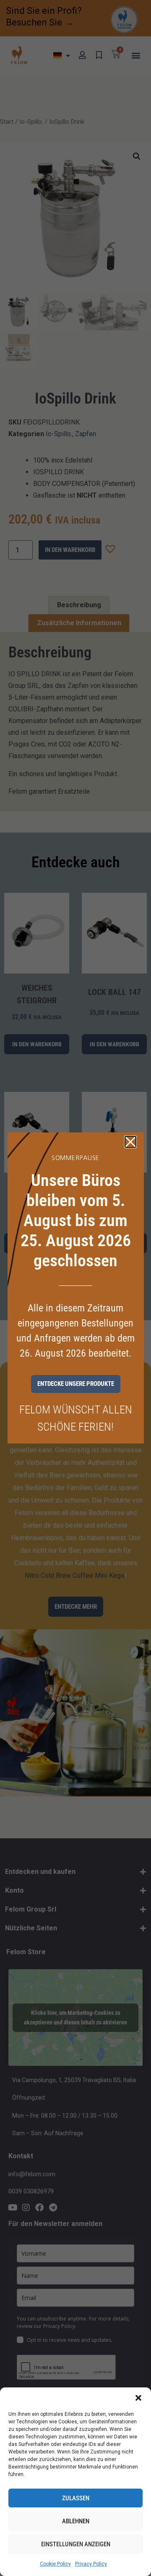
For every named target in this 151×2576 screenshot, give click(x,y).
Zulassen (76, 2498)
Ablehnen (76, 2521)
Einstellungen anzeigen (76, 2544)
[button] (138, 2398)
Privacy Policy (91, 2564)
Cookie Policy (55, 2564)
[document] (75, 1288)
